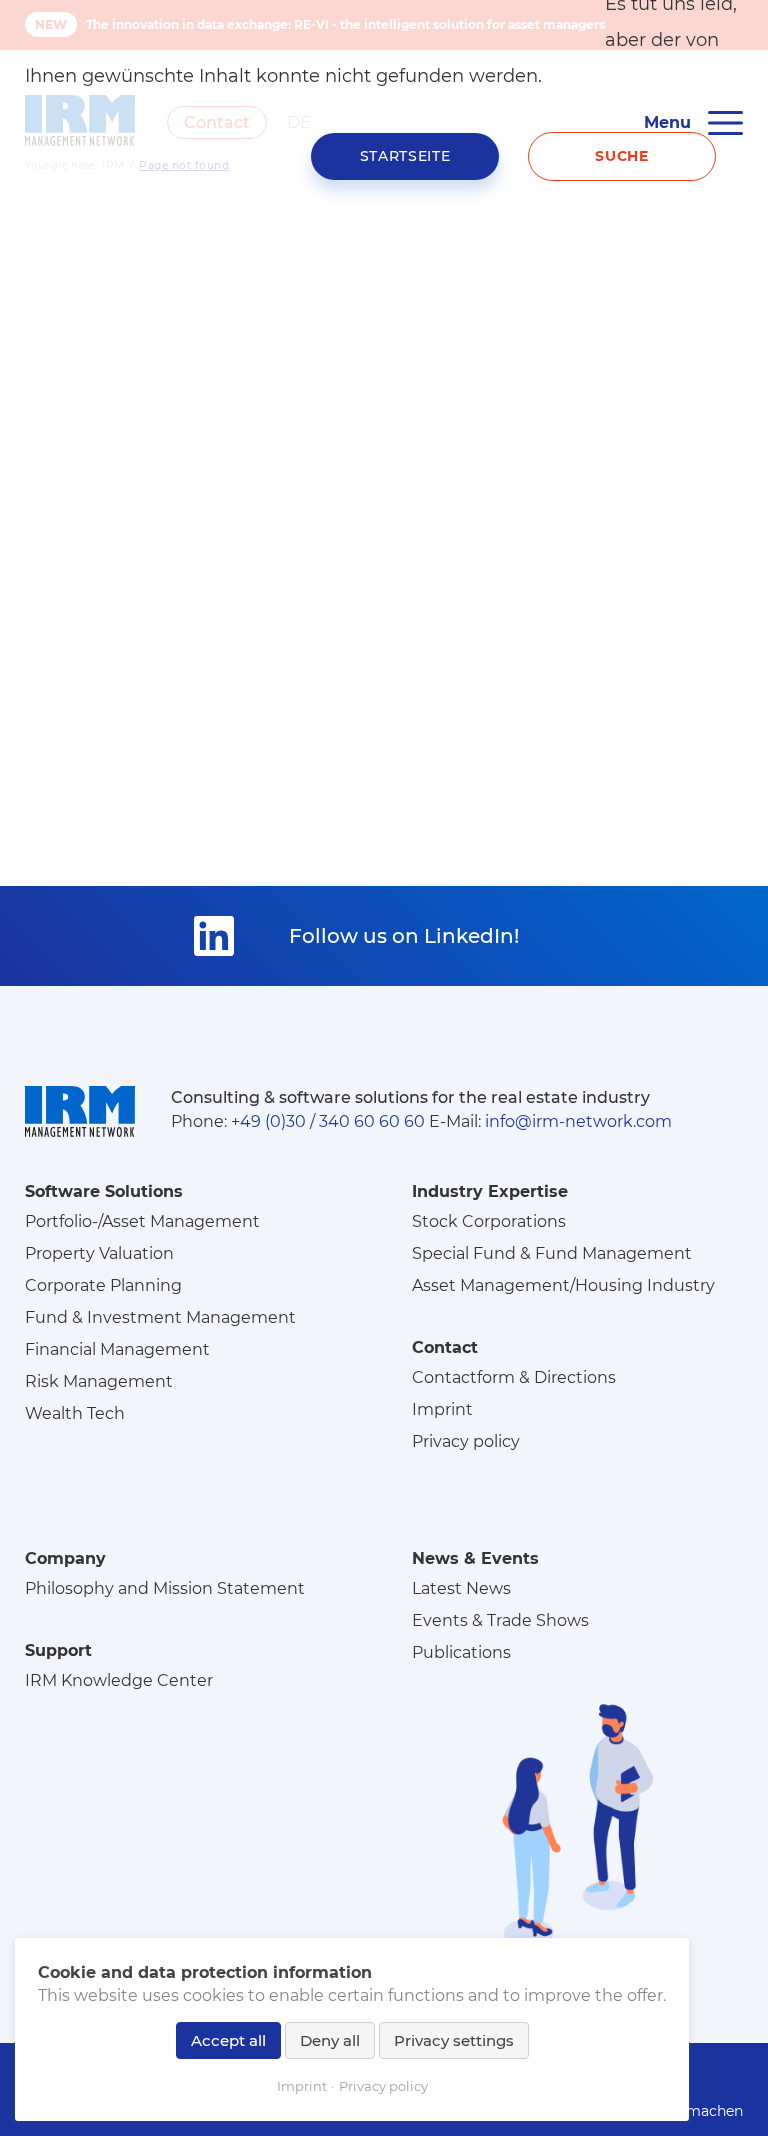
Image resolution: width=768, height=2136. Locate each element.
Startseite (405, 156)
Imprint (442, 1409)
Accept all (228, 2040)
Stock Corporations (489, 1221)
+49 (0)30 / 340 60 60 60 (328, 1121)
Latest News (461, 1588)
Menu (667, 122)
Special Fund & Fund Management (552, 1253)
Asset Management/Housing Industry (563, 1285)
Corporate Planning (103, 1285)
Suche (622, 156)
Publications (461, 1652)
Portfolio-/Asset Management (142, 1221)
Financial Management (117, 1349)
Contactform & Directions (514, 1377)
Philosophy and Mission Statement (165, 1588)
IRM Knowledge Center (119, 1680)
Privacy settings (454, 2040)
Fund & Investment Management (160, 1317)
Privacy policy (466, 1441)
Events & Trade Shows (500, 1620)
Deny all (330, 2040)
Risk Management (99, 1381)
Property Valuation (99, 1253)
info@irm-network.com (578, 1121)
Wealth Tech (75, 1413)
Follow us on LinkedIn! (404, 936)
